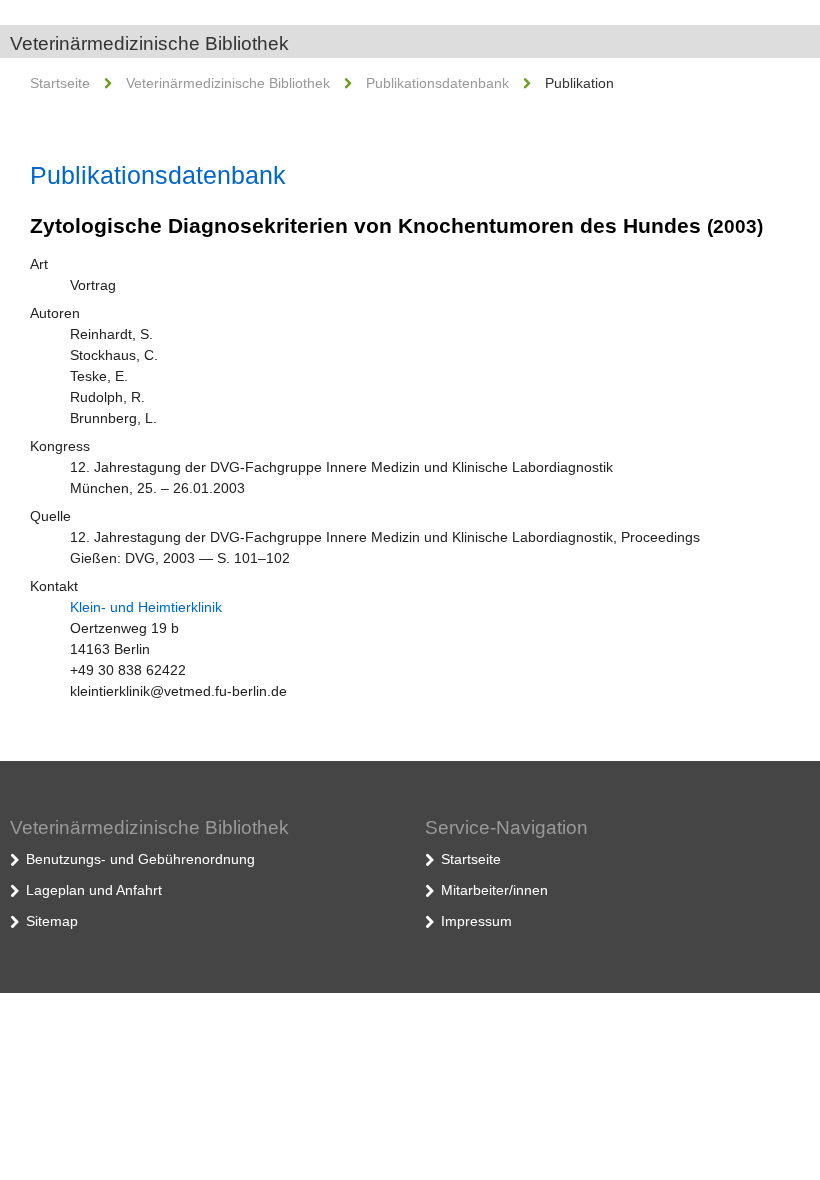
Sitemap (52, 921)
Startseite (60, 83)
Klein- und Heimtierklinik (146, 607)
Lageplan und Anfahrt (94, 890)
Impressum (476, 921)
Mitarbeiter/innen (494, 890)
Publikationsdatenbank (437, 83)
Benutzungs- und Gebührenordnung (140, 859)
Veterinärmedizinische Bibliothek (149, 43)
